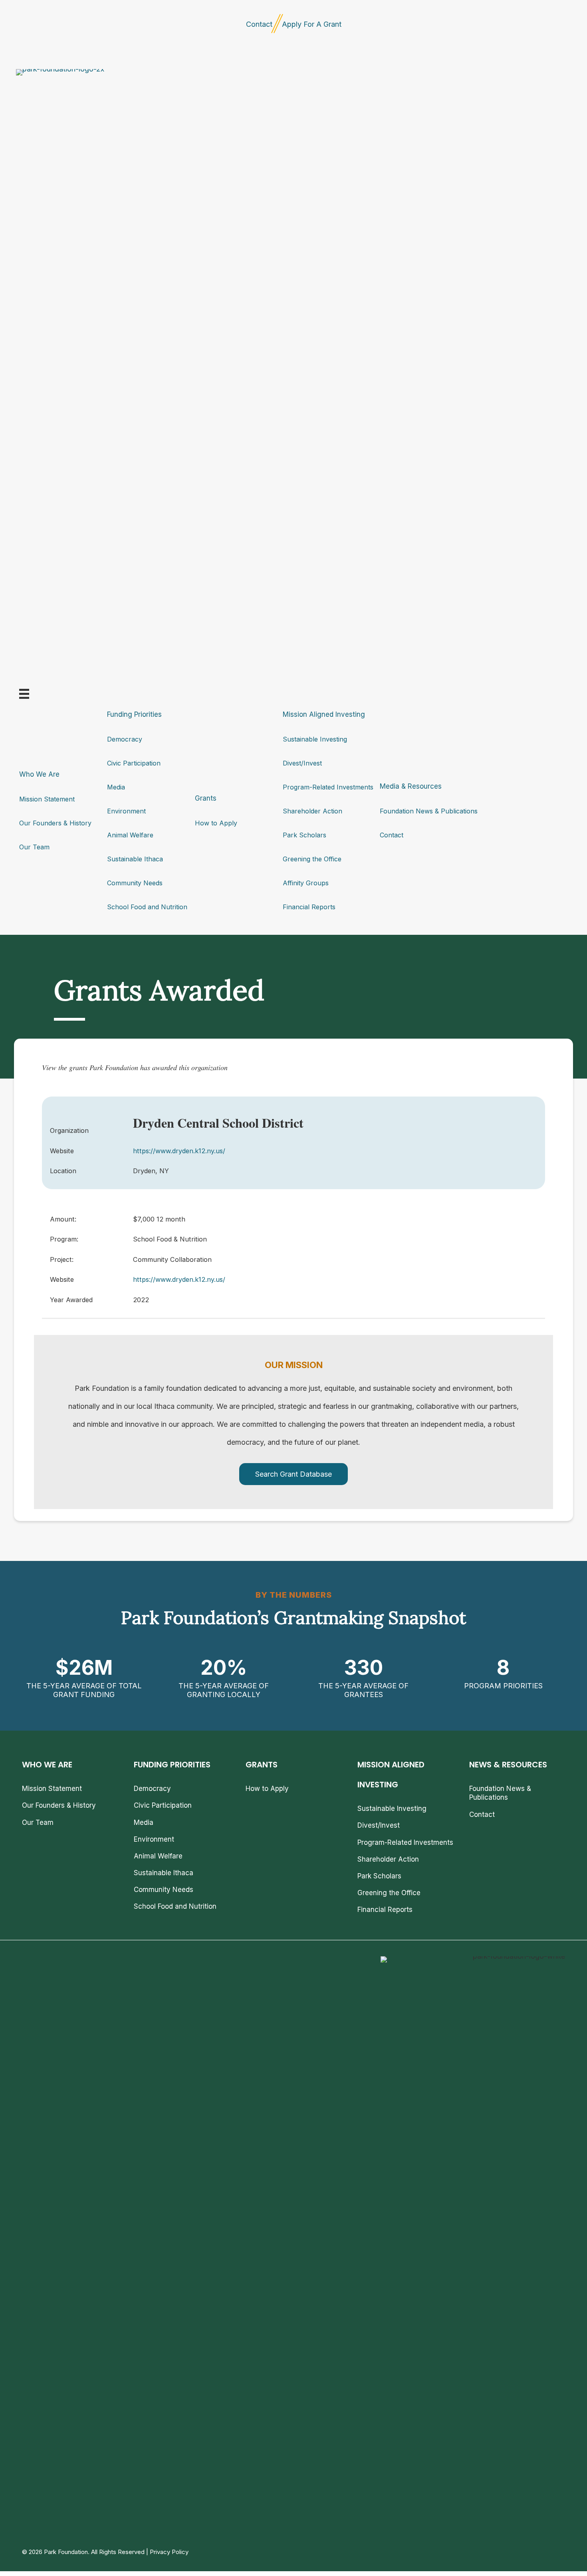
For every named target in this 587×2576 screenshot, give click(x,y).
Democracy (125, 739)
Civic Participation (134, 763)
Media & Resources (411, 786)
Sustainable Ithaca (135, 859)
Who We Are (39, 774)
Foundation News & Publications (429, 811)
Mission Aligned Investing (324, 714)
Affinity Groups (306, 883)
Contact (259, 24)
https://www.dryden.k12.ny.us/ (179, 1151)
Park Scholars (304, 835)
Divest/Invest (302, 763)
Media (116, 787)
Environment (126, 811)
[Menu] (24, 694)
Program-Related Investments (328, 787)
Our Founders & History (55, 823)
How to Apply (216, 823)
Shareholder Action (312, 811)
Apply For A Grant (312, 24)
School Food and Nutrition (147, 907)
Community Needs (135, 883)
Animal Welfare (130, 835)
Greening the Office (312, 859)
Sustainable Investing (315, 739)
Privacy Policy (169, 2552)
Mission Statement (47, 799)
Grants (206, 798)
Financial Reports (309, 907)
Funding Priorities (134, 714)
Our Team (34, 847)
